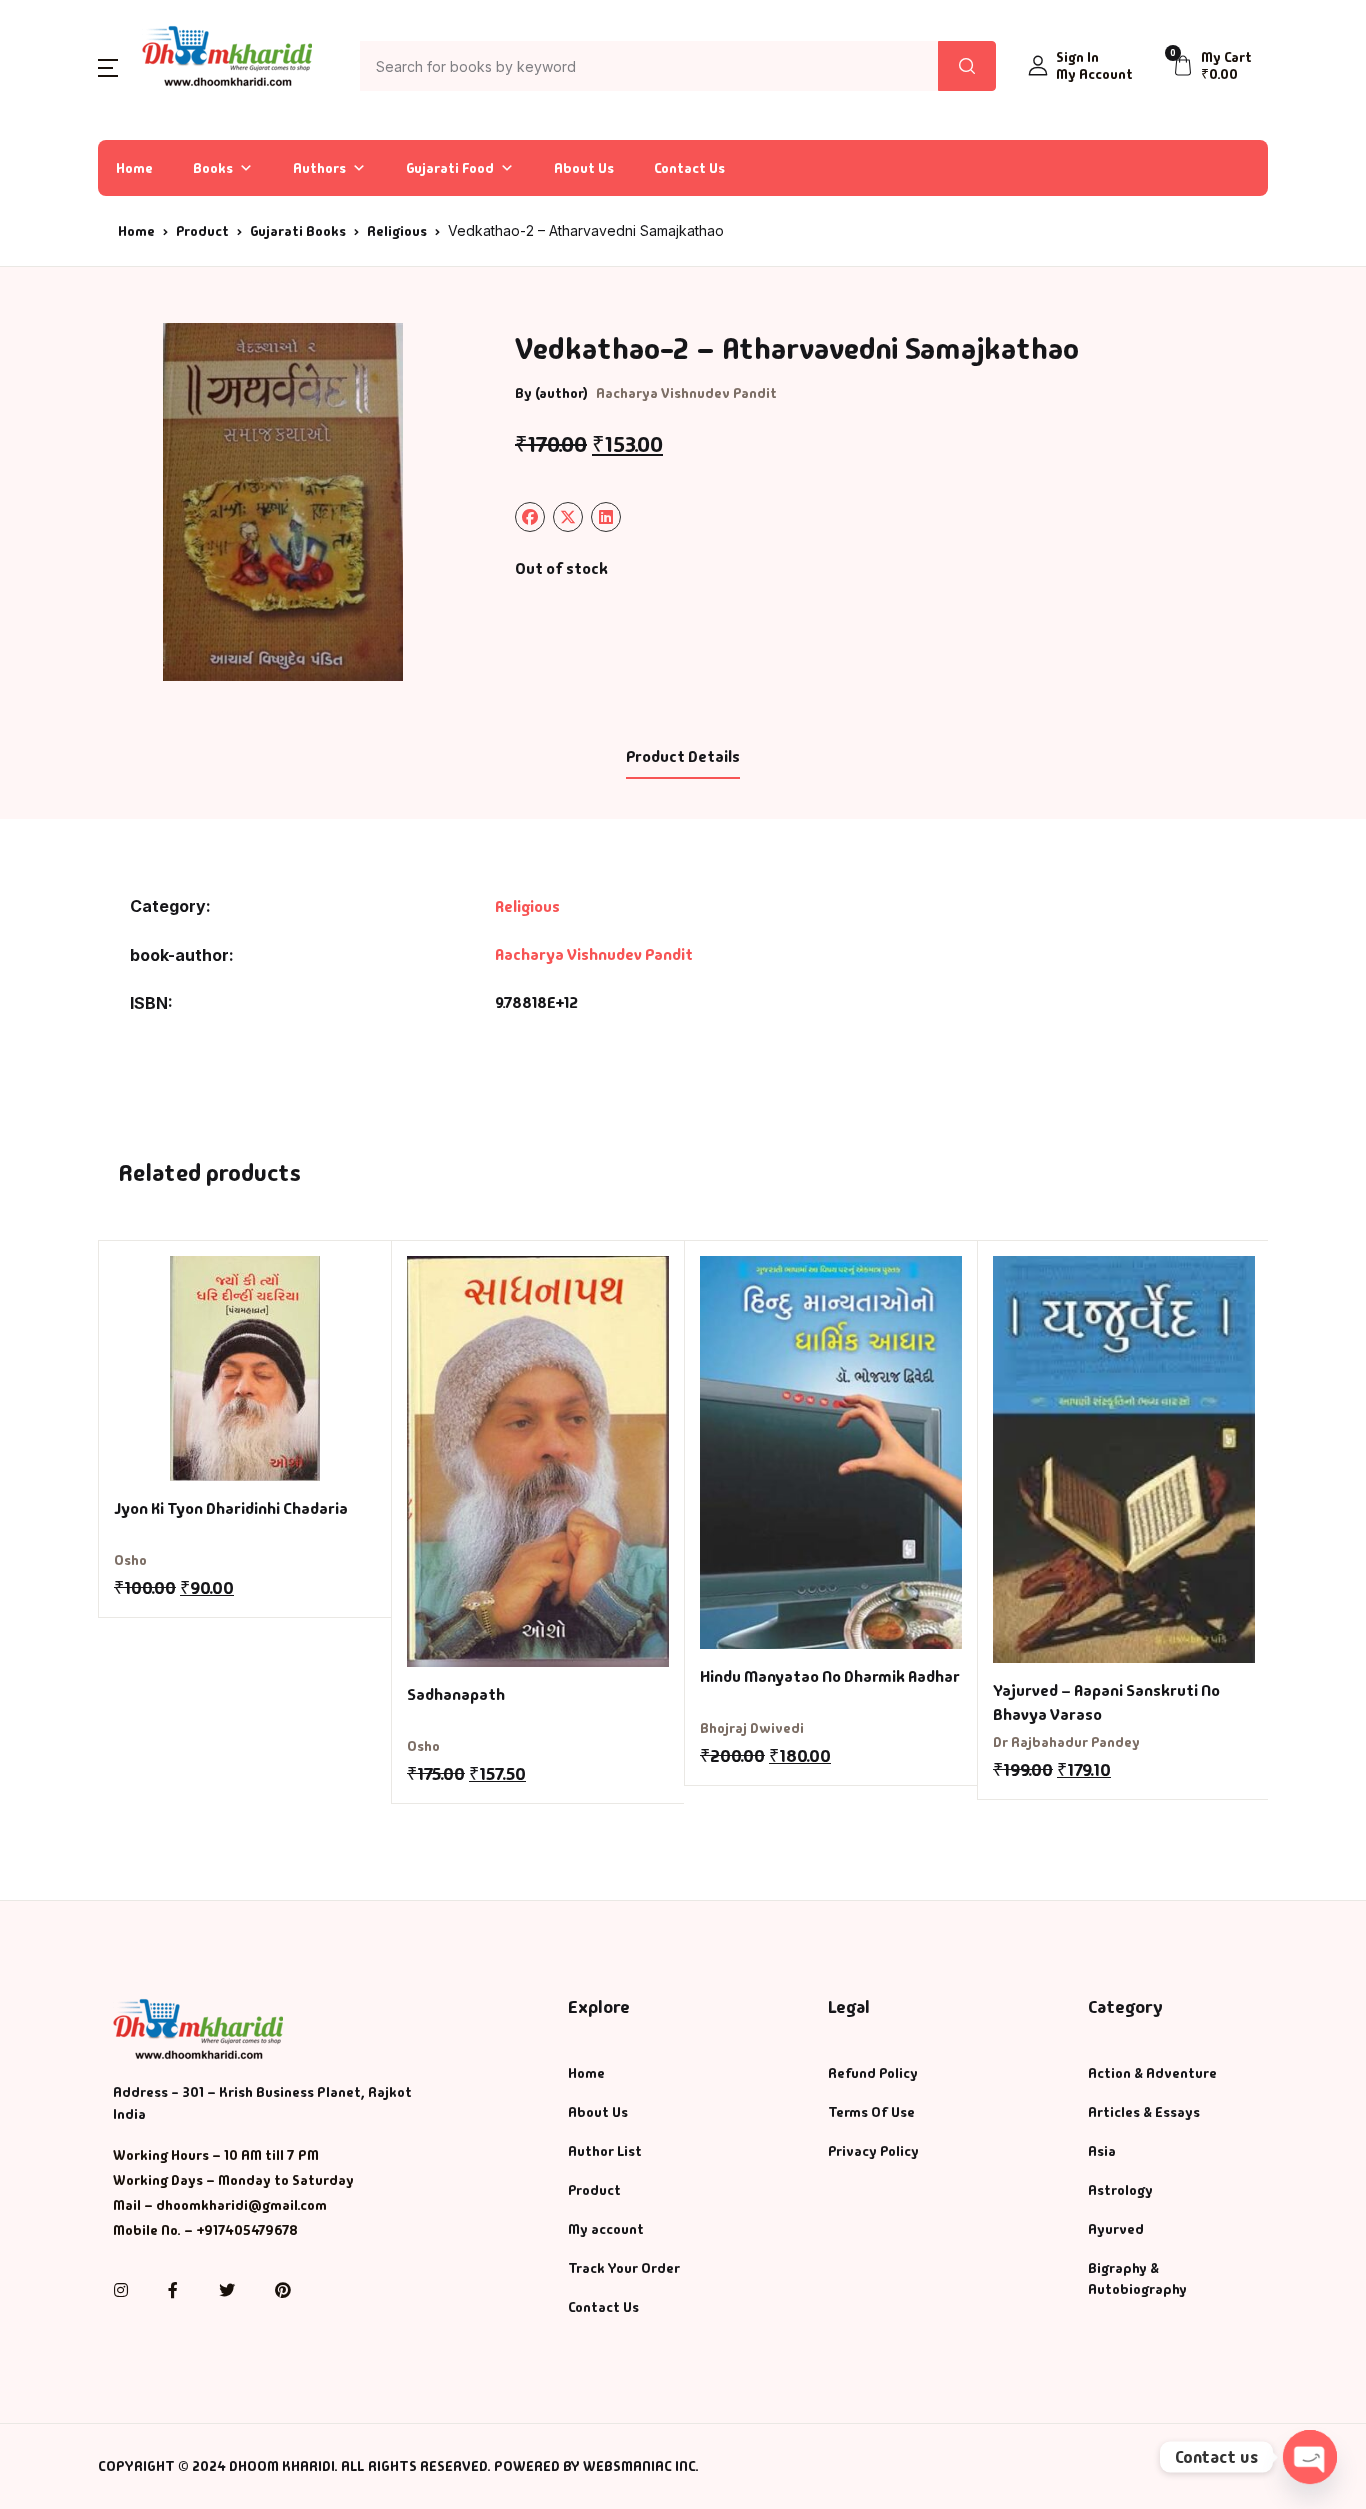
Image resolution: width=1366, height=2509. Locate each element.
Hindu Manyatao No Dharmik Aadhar (830, 1676)
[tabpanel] (283, 502)
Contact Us (689, 168)
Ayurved (1116, 2229)
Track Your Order (624, 2268)
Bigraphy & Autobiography (1137, 2278)
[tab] (682, 758)
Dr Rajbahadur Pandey (1066, 1742)
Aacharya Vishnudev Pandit (686, 393)
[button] (108, 66)
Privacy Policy (873, 2151)
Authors (319, 168)
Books (213, 168)
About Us (584, 168)
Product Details (683, 756)
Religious (397, 231)
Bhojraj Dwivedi (752, 1728)
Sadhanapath (456, 1694)
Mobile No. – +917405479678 (205, 2230)
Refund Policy (873, 2073)
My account (606, 2229)
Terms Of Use (871, 2112)
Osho (130, 1560)
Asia (1102, 2151)
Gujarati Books (298, 231)
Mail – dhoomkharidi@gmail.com (220, 2205)
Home (134, 168)
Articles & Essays (1144, 2112)
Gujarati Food (450, 168)
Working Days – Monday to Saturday (233, 2180)
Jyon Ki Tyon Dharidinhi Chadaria (231, 1508)
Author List (605, 2151)
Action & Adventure (1152, 2073)
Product (202, 231)
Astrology (1120, 2190)
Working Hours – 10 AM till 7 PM (216, 2155)
